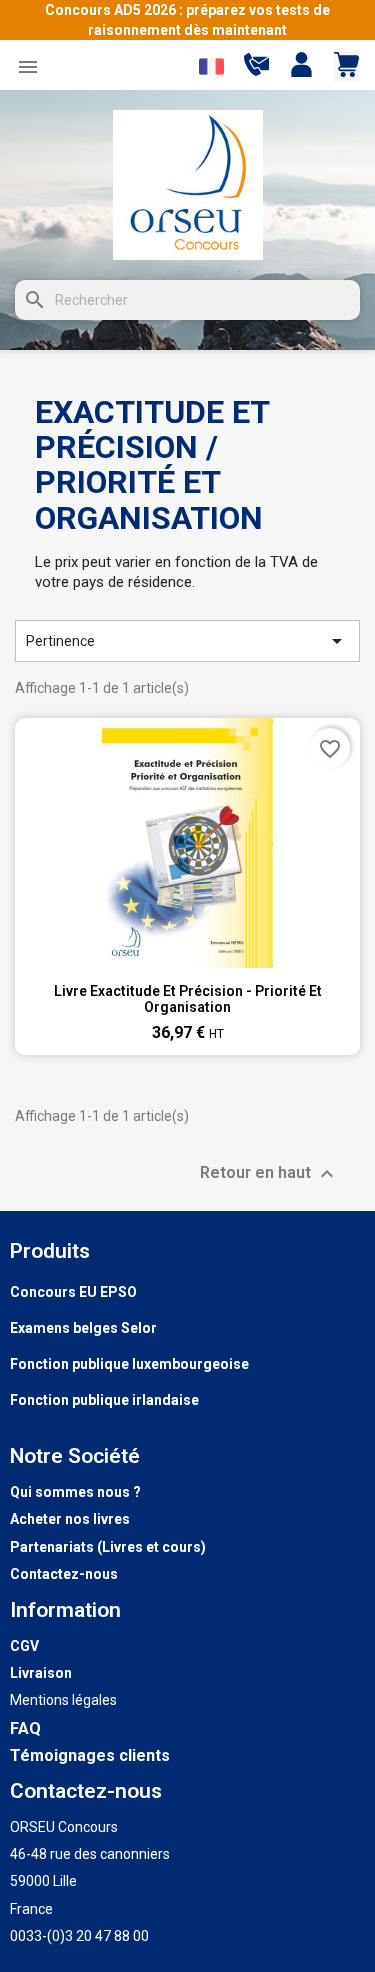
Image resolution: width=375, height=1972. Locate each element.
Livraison (41, 1673)
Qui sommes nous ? (75, 1492)
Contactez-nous (64, 1574)
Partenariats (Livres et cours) (108, 1547)
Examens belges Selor (83, 1328)
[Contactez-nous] (256, 72)
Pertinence (187, 641)
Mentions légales (63, 1700)
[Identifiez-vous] (301, 67)
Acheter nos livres (70, 1519)
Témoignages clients (90, 1755)
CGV (24, 1646)
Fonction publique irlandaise (104, 1400)
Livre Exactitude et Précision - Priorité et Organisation (188, 999)
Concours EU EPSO (73, 1292)
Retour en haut (269, 1174)
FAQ (25, 1728)
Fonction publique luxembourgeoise (129, 1364)
